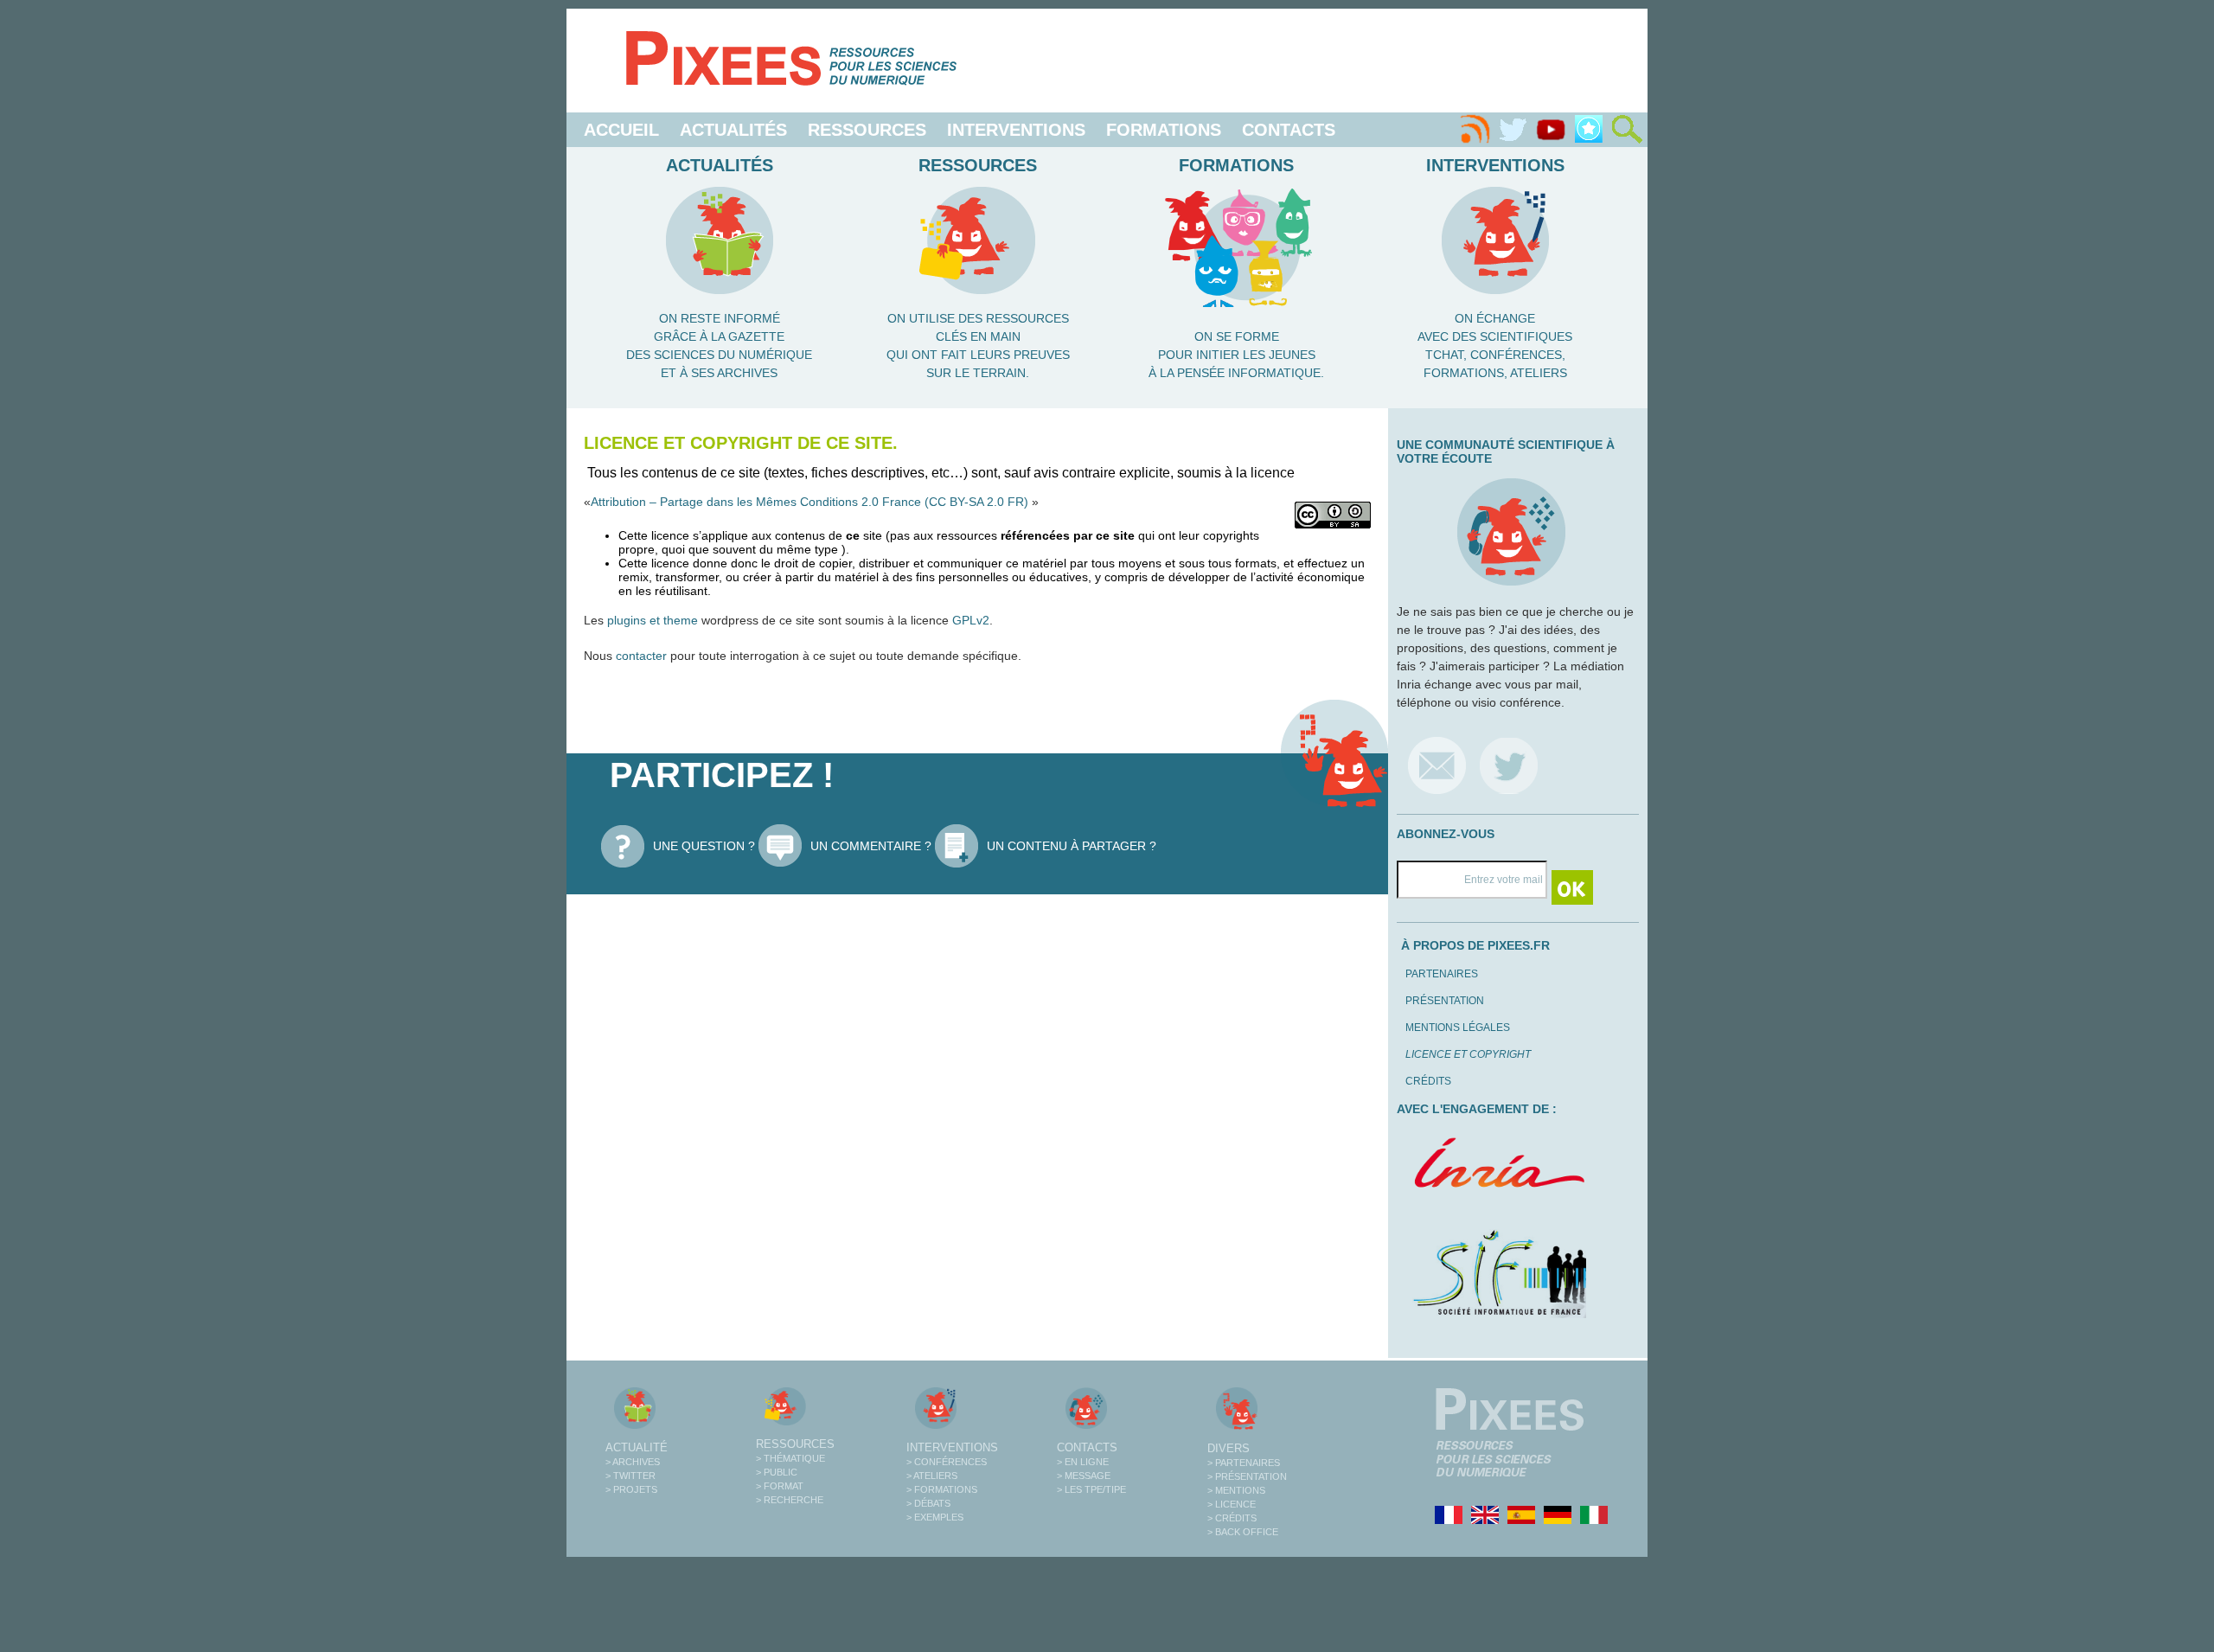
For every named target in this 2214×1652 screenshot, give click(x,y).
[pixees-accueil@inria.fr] (1437, 765)
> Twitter (630, 1476)
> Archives (633, 1462)
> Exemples (935, 1517)
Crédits (1428, 1081)
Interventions (1016, 130)
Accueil (621, 130)
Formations (1164, 130)
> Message (1084, 1476)
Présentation (1445, 1001)
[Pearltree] (1589, 130)
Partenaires (1442, 974)
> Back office (1243, 1532)
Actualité (637, 1447)
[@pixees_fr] (1509, 765)
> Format (780, 1486)
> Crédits (1232, 1518)
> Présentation (1247, 1476)
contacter (641, 656)
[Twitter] (1513, 130)
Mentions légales (1458, 1028)
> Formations (942, 1489)
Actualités (733, 130)
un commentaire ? (871, 846)
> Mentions (1236, 1490)
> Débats (928, 1503)
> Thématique (790, 1458)
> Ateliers (932, 1476)
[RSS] (1475, 130)
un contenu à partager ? (1072, 846)
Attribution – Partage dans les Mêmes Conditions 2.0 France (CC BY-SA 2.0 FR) (811, 502)
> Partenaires (1244, 1463)
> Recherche (790, 1500)
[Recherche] (1627, 130)
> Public (777, 1472)
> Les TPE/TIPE (1091, 1489)
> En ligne (1083, 1462)
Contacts (1289, 130)
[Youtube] (1551, 130)
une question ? (704, 846)
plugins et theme (653, 620)
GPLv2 (971, 620)
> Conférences (947, 1462)
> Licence (1232, 1504)
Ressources (867, 130)
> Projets (631, 1489)
